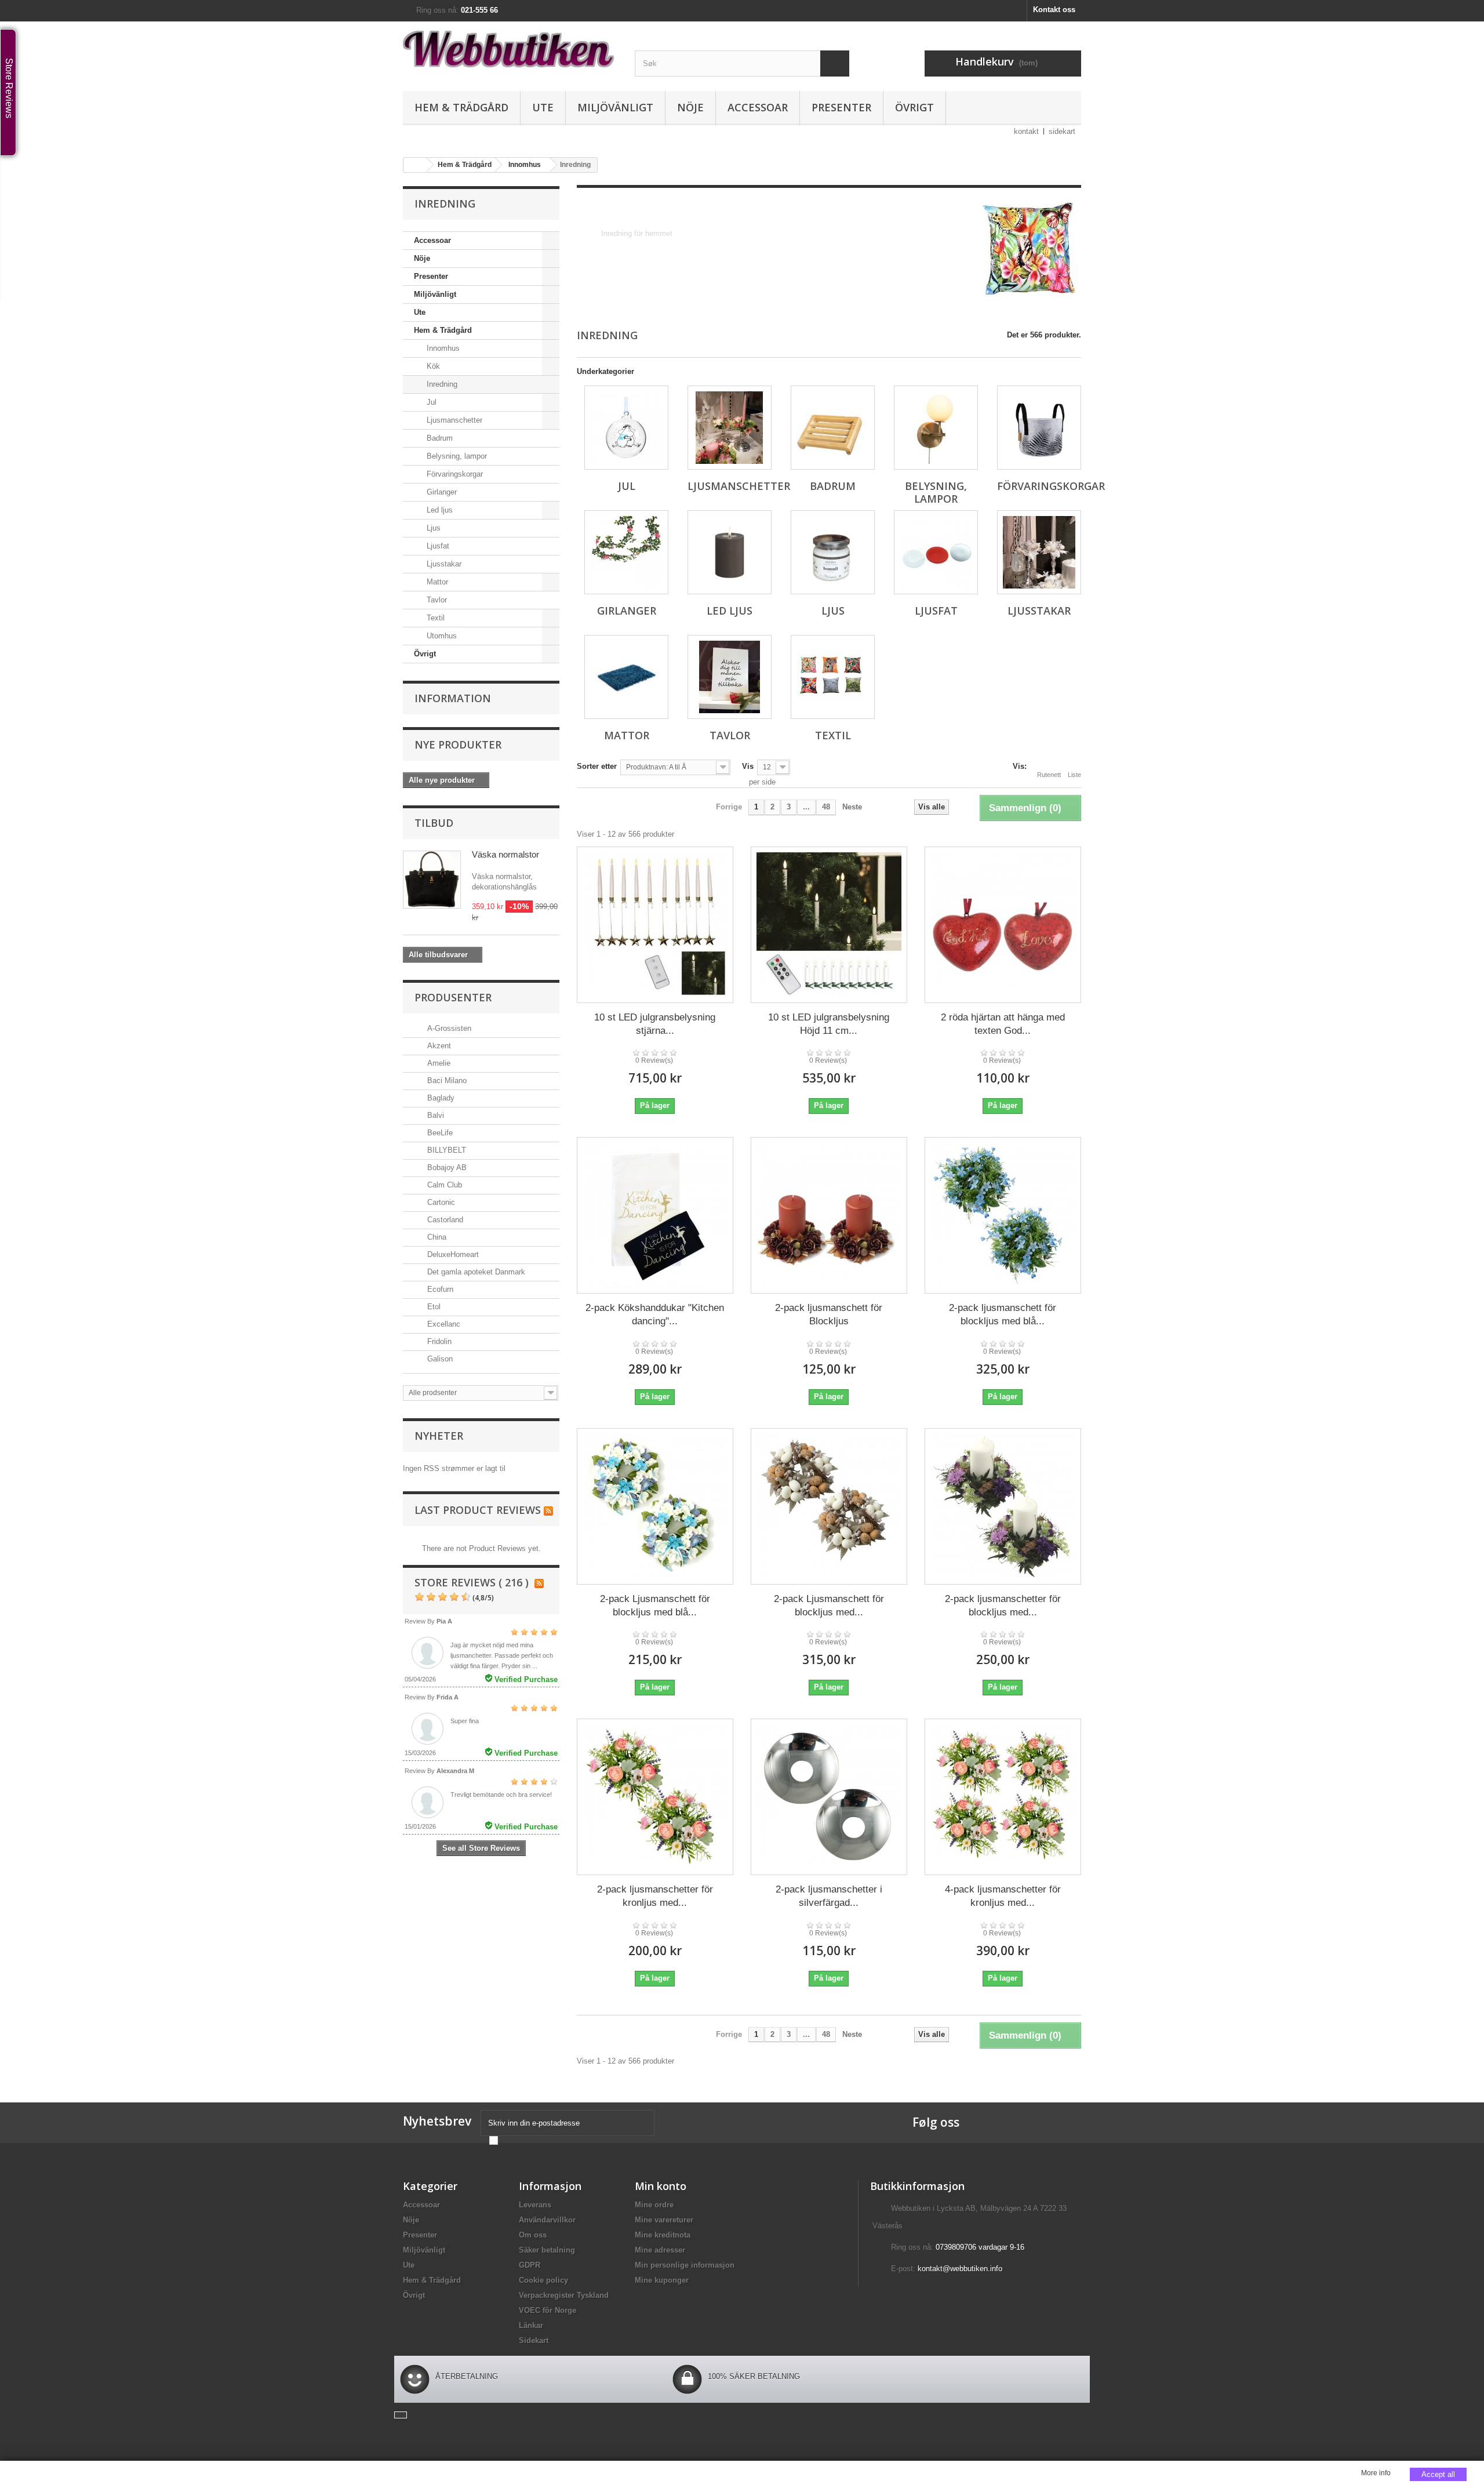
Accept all (1438, 2474)
